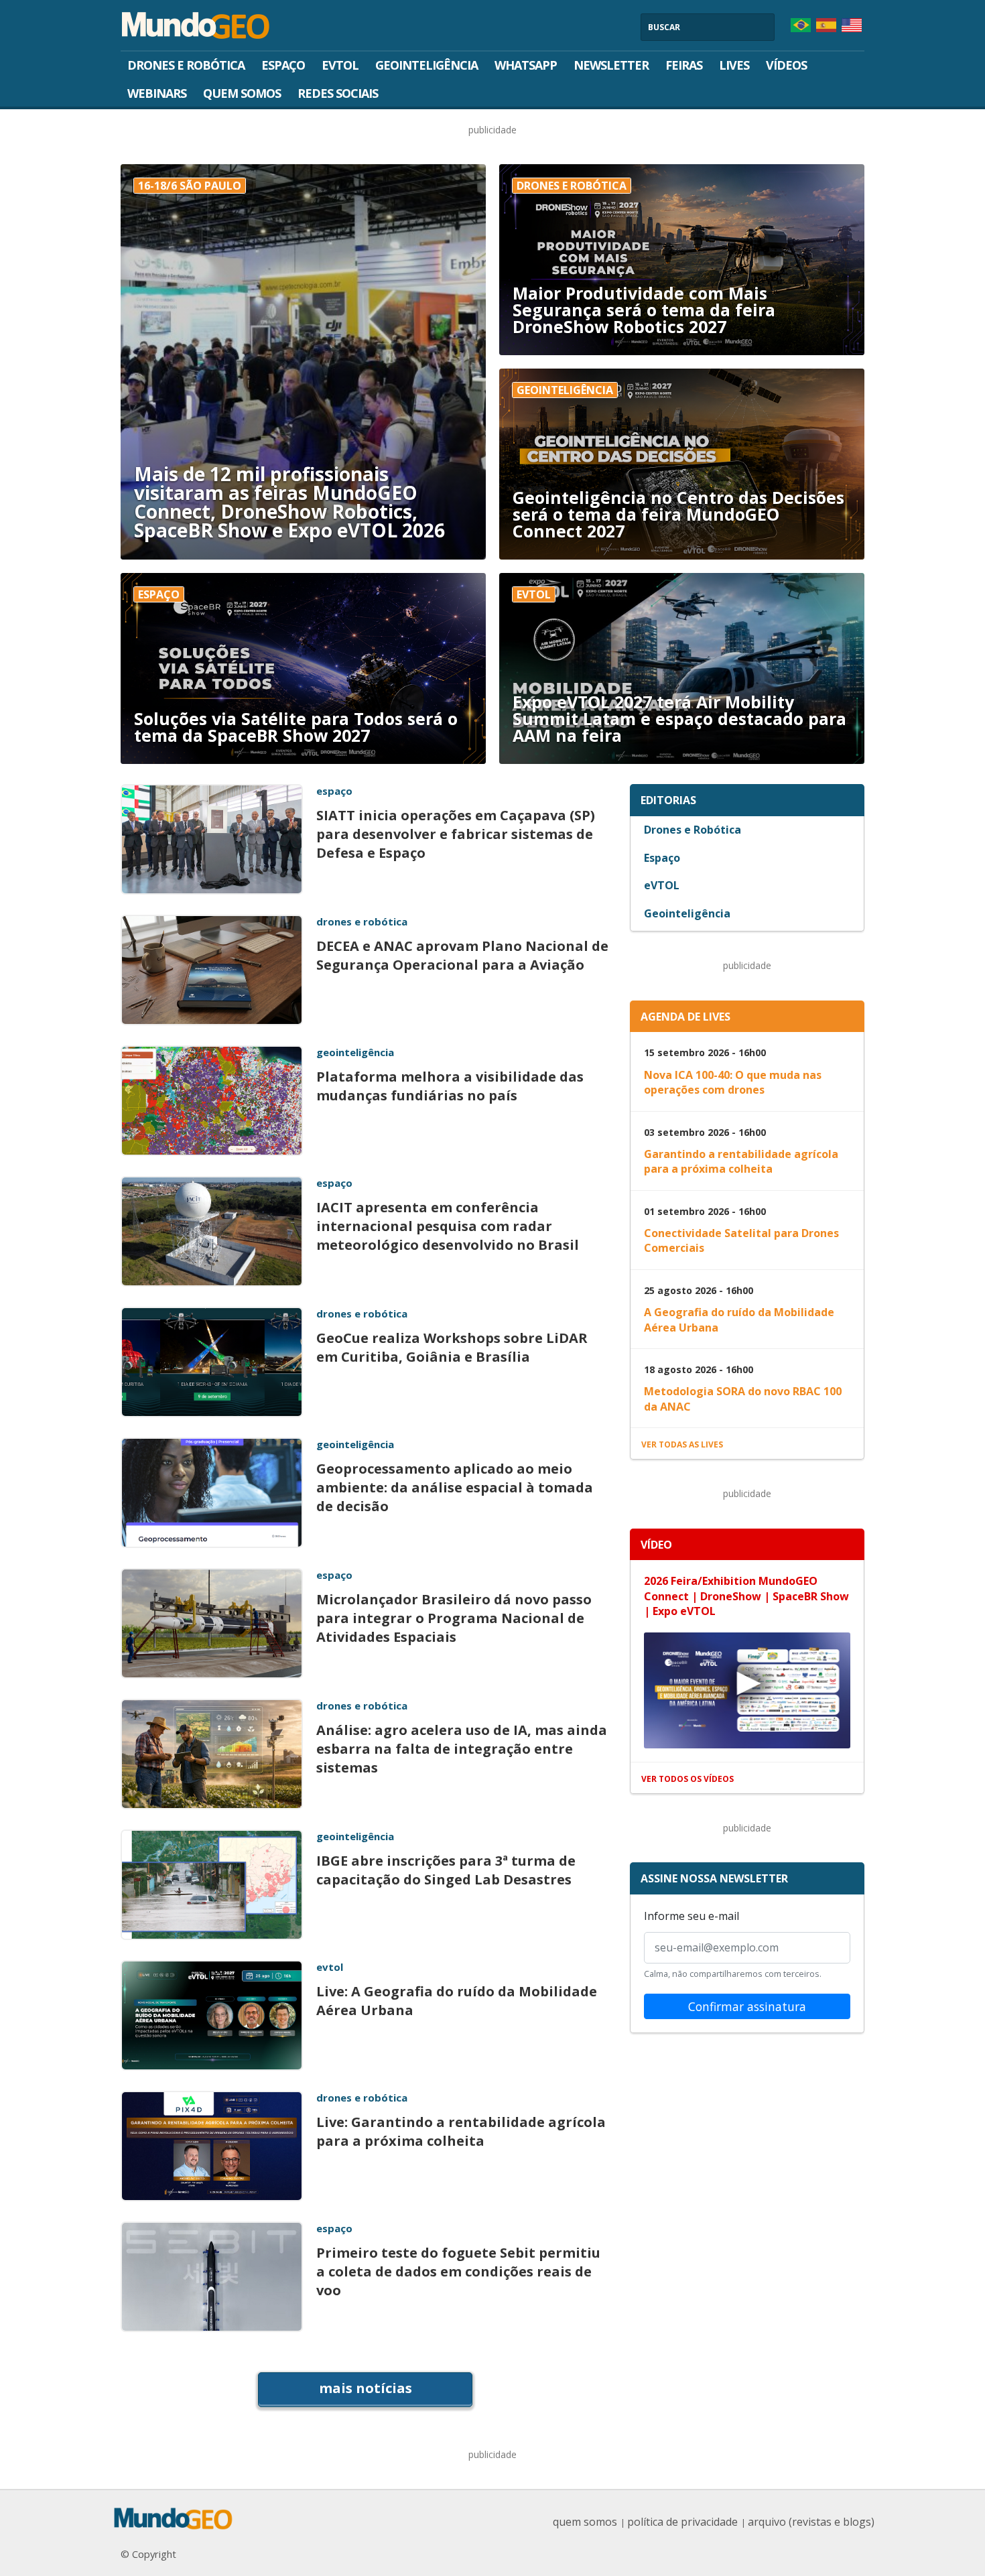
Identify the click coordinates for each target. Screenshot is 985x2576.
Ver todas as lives (682, 1444)
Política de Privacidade (682, 2522)
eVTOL (340, 65)
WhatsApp (526, 65)
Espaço (283, 65)
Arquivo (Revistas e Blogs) (811, 2522)
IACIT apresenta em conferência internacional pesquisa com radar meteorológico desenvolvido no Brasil (448, 1226)
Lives (734, 65)
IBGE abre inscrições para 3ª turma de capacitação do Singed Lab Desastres (446, 1870)
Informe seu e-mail (692, 1916)
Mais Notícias (366, 2388)
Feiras (684, 65)
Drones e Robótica (186, 65)
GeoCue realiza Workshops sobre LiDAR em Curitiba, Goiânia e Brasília (452, 1347)
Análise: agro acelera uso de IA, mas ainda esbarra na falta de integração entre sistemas (462, 1749)
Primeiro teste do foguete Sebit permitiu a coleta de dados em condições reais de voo (458, 2271)
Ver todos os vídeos (687, 1779)
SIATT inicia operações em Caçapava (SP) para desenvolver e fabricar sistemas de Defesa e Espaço (456, 834)
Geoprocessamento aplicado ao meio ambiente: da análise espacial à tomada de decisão (455, 1487)
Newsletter (611, 65)
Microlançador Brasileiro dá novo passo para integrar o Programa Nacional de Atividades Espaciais (454, 1618)
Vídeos (786, 65)
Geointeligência (426, 65)
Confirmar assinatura (747, 2006)
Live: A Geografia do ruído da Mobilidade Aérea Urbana (457, 2001)
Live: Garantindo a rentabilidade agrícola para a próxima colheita (461, 2131)
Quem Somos (242, 93)
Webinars (157, 93)
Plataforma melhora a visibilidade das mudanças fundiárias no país (450, 1086)
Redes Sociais (338, 93)
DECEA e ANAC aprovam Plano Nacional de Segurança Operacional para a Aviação (462, 955)
